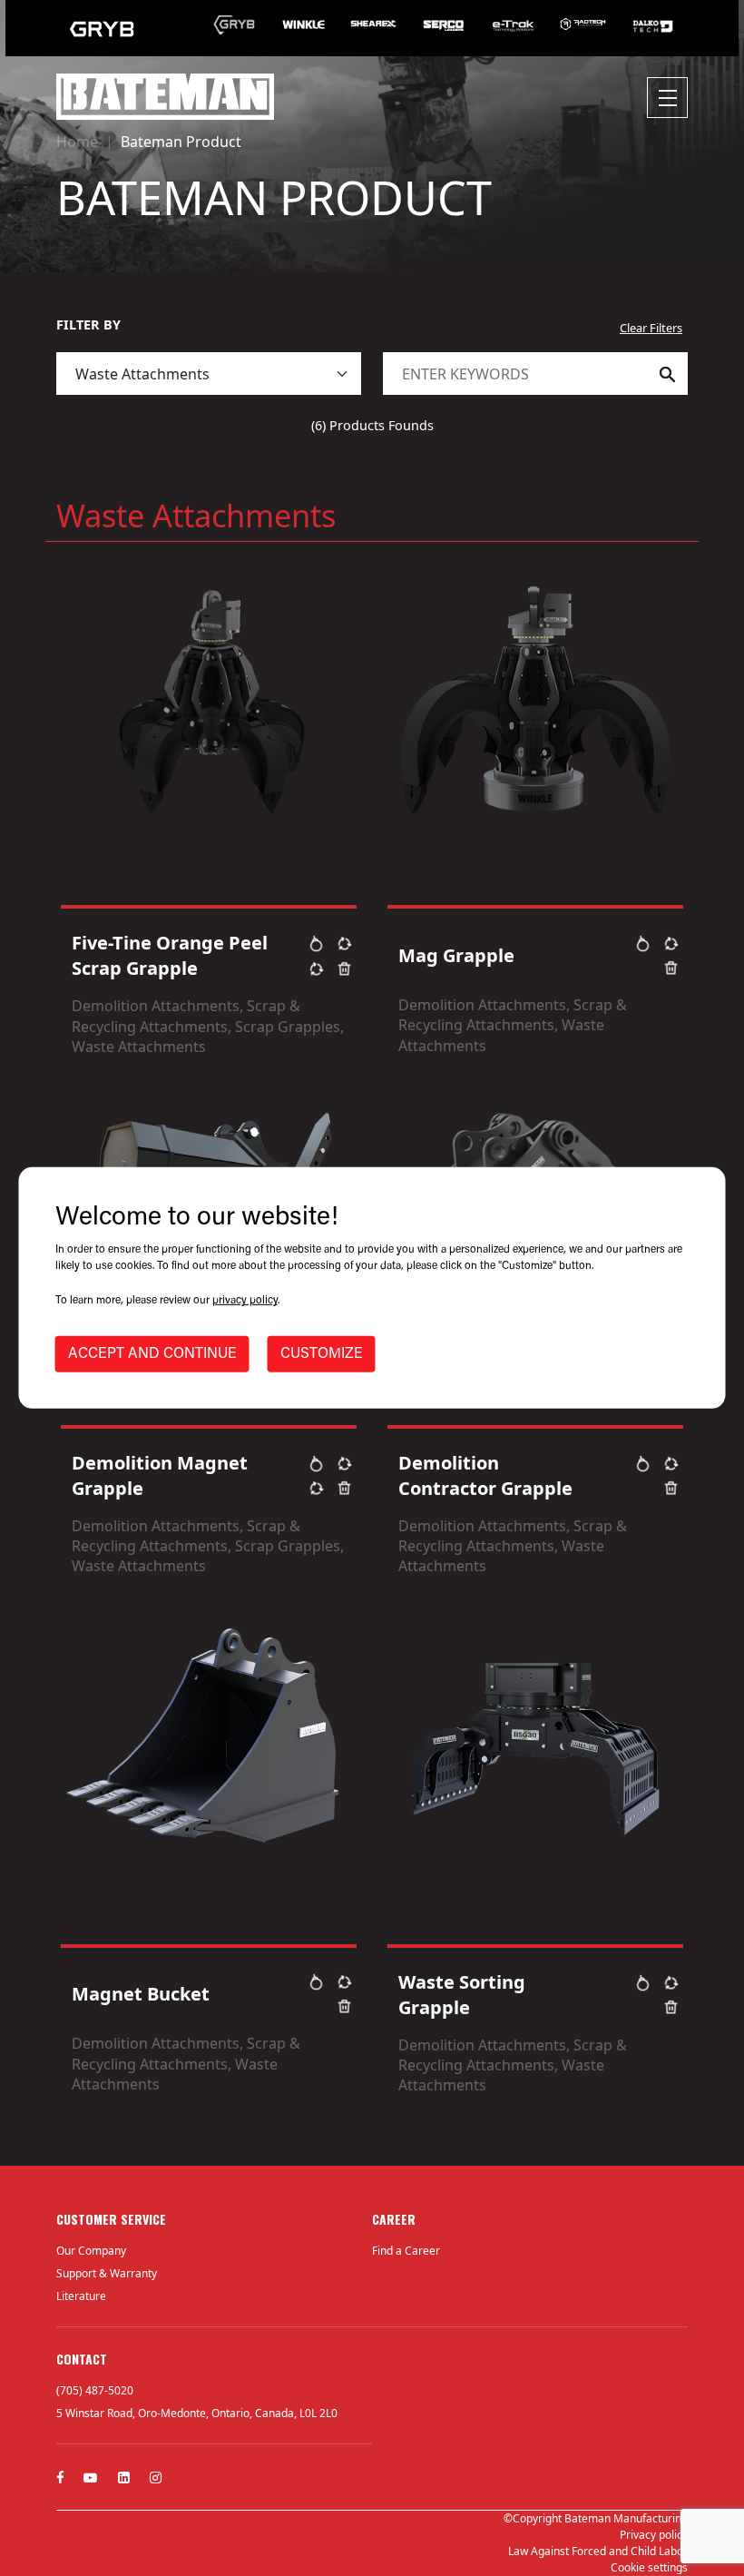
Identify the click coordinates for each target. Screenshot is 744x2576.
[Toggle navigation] (667, 98)
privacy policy (245, 1301)
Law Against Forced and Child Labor (598, 2551)
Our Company (91, 2251)
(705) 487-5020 (95, 2390)
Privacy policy (654, 2535)
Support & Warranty (107, 2273)
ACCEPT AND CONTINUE (152, 1354)
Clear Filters (651, 328)
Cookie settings (649, 2567)
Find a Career (406, 2251)
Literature (81, 2296)
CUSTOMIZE (322, 1354)
